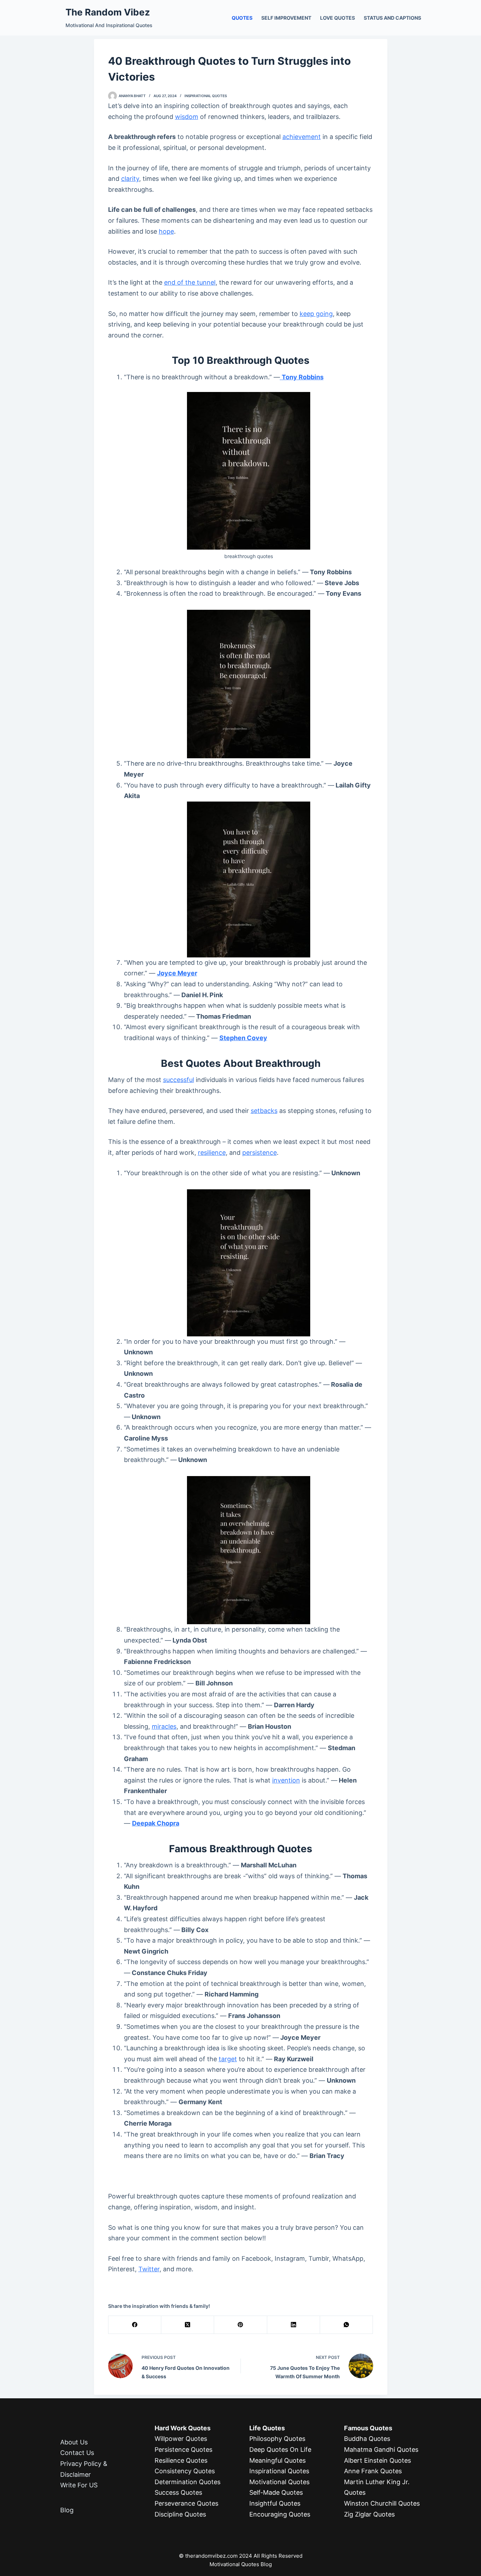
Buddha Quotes (367, 2439)
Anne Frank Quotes (373, 2471)
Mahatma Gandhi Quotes (381, 2450)
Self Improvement (286, 18)
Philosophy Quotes (277, 2439)
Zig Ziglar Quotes (369, 2514)
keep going (316, 314)
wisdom (187, 117)
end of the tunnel (190, 282)
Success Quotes (178, 2492)
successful (179, 1080)
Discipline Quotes (180, 2514)
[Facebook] (135, 2325)
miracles (164, 1726)
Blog (67, 2510)
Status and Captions (392, 18)
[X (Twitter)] (188, 2325)
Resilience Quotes (181, 2460)
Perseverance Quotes (186, 2503)
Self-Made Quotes (276, 2492)
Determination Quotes (188, 2482)
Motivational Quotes (279, 2482)
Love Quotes (338, 18)
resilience (212, 1153)
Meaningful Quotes (277, 2460)
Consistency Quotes (185, 2471)
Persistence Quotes (183, 2450)
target (228, 2059)
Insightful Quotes (275, 2503)
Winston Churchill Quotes (382, 2503)
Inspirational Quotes (206, 96)
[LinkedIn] (294, 2325)
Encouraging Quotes (280, 2514)
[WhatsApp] (346, 2325)
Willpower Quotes (181, 2439)
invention (286, 1780)
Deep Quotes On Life (280, 2450)
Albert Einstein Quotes (377, 2460)
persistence (260, 1153)
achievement (302, 137)
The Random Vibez (108, 12)
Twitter (149, 2269)
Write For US (79, 2485)
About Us (74, 2442)
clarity (130, 179)
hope (166, 231)
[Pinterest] (241, 2325)
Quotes (242, 18)
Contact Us (77, 2453)
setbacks (264, 1111)
